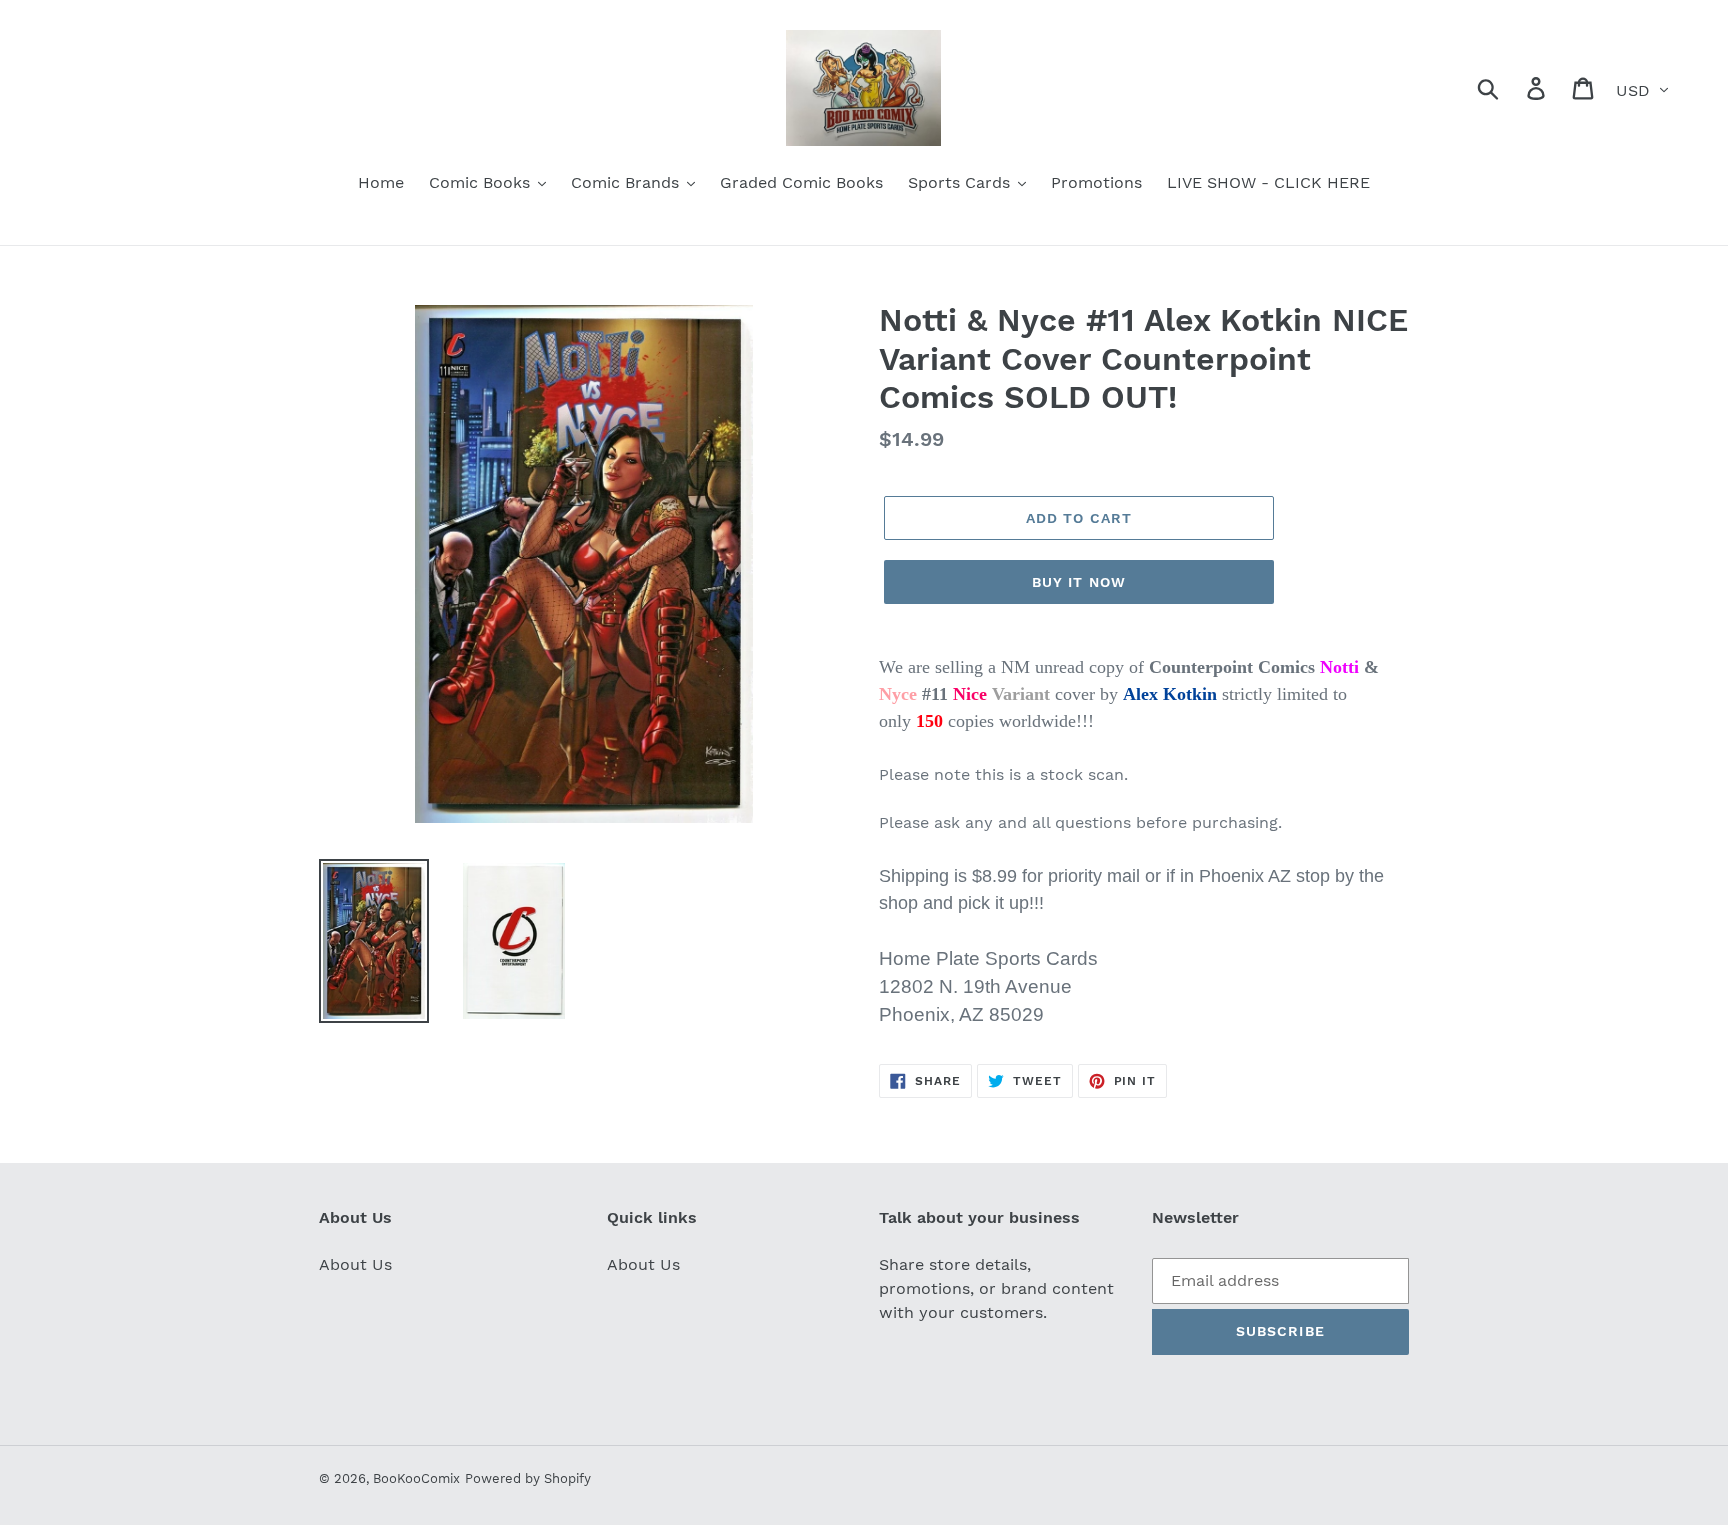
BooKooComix (416, 1478)
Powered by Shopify (528, 1478)
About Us (355, 1264)
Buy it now (1079, 582)
